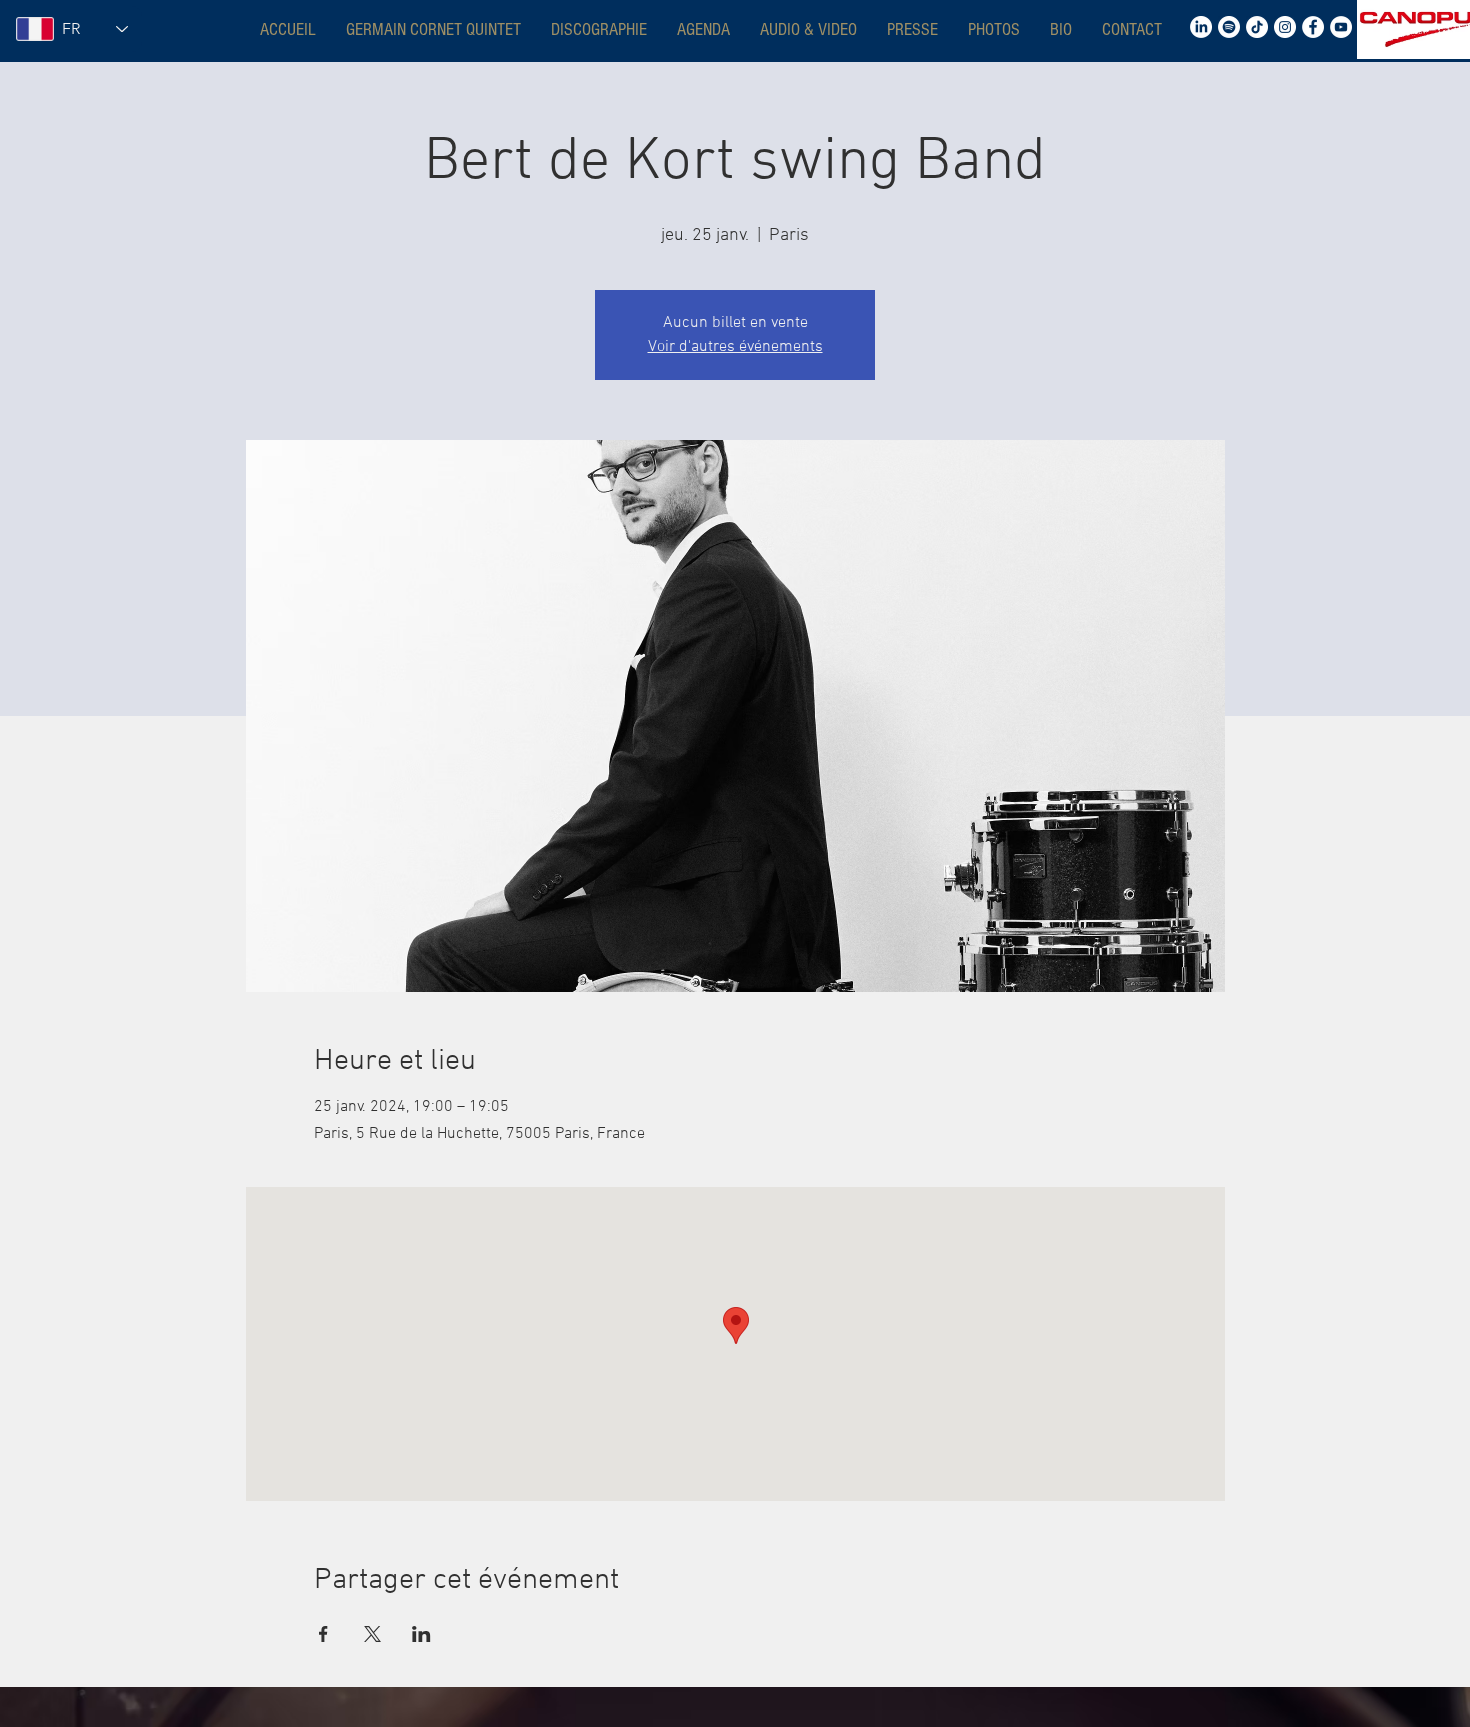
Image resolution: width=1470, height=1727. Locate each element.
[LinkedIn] (1201, 27)
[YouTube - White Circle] (1341, 27)
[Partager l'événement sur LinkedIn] (421, 1634)
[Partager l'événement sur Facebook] (323, 1634)
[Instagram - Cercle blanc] (1285, 27)
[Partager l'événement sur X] (372, 1634)
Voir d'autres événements (735, 347)
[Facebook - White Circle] (1313, 27)
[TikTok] (1257, 27)
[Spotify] (1229, 27)
